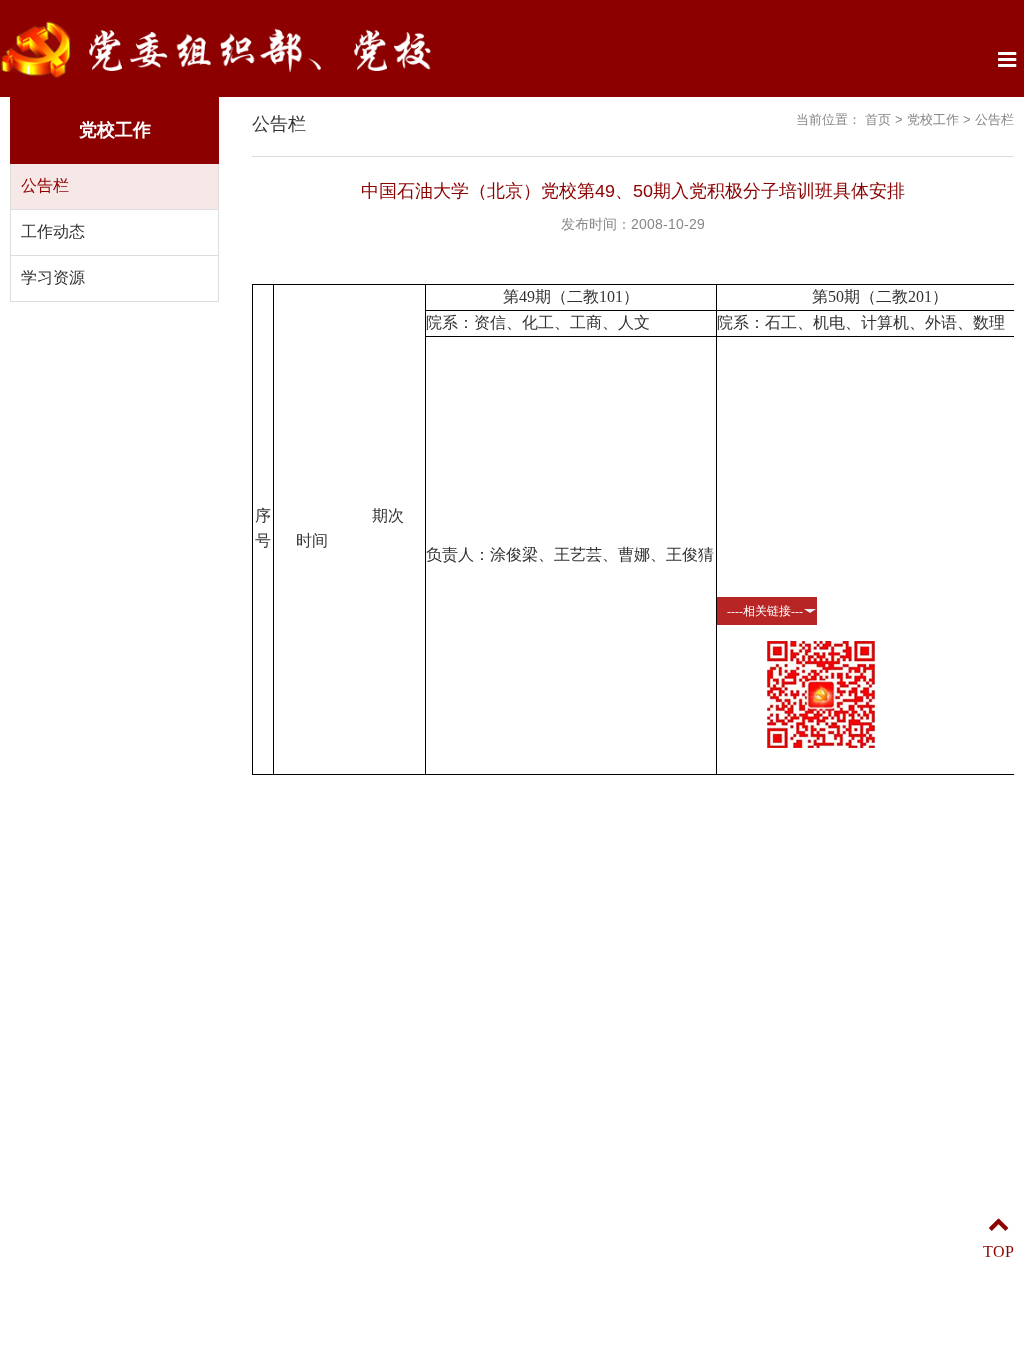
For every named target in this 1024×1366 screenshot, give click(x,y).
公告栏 (45, 185)
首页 (878, 119)
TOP (998, 1251)
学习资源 (53, 277)
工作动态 (53, 231)
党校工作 (933, 119)
